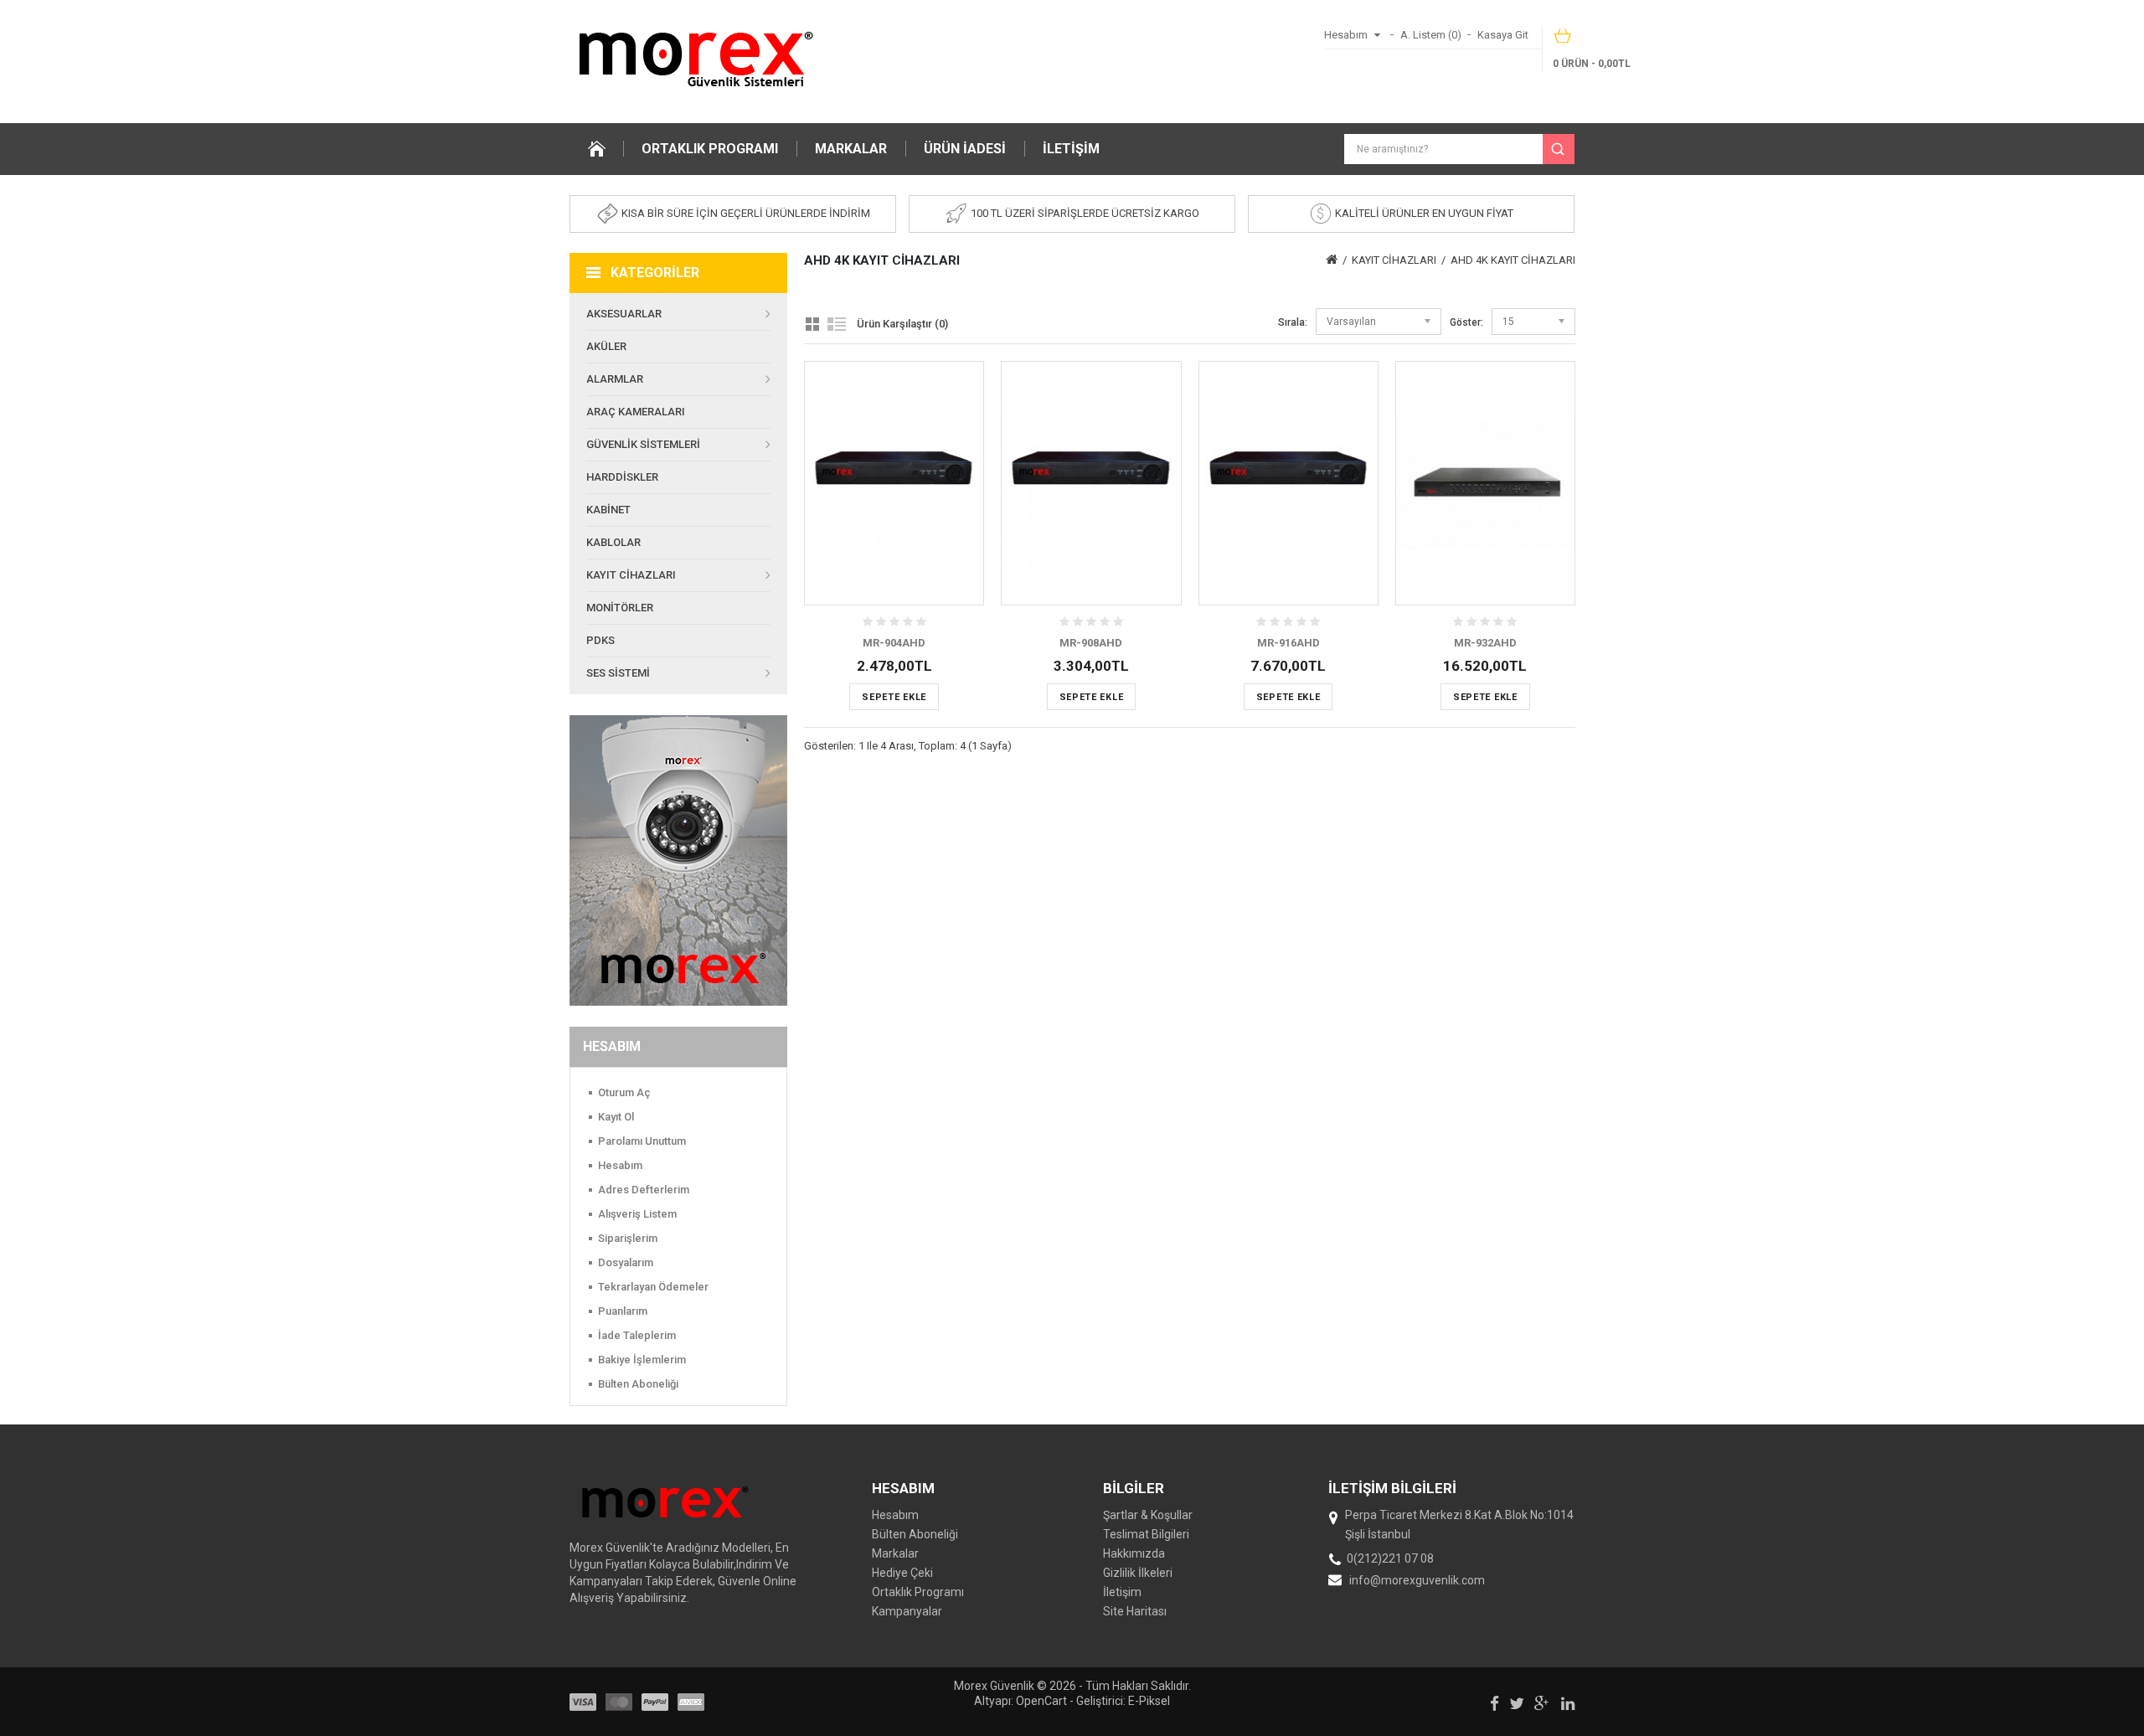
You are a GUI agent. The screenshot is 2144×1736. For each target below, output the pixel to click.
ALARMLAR (615, 379)
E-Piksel (1149, 1701)
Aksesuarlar (624, 314)
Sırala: (1293, 322)
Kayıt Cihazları (631, 575)
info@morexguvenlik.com (1417, 1580)
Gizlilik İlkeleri (1138, 1573)
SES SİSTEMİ (618, 673)
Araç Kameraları (636, 412)
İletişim (1071, 149)
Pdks (600, 640)
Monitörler (620, 608)
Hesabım (620, 1165)
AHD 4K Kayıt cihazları (1513, 260)
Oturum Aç (624, 1092)
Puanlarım (623, 1311)
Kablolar (613, 542)
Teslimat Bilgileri (1146, 1534)
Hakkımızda (1134, 1553)
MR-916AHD (1288, 643)
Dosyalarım (626, 1262)
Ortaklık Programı (710, 149)
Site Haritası (1135, 1611)
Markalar (851, 149)
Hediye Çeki (902, 1573)
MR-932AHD (1485, 643)
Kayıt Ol (616, 1117)
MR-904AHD (894, 643)
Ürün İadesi (965, 149)
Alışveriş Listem (637, 1214)
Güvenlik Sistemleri (643, 444)
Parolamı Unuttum (642, 1141)
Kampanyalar (907, 1611)
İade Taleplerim (637, 1335)
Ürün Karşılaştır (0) (902, 324)
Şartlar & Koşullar (1148, 1515)
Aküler (606, 346)
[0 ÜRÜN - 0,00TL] (1564, 41)
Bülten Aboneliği (638, 1384)
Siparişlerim (628, 1238)
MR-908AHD (1091, 643)
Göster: (1466, 322)
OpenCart (1041, 1701)
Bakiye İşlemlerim (642, 1360)
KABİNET (608, 510)
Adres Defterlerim (644, 1190)
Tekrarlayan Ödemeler (653, 1287)
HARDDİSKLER (622, 477)
